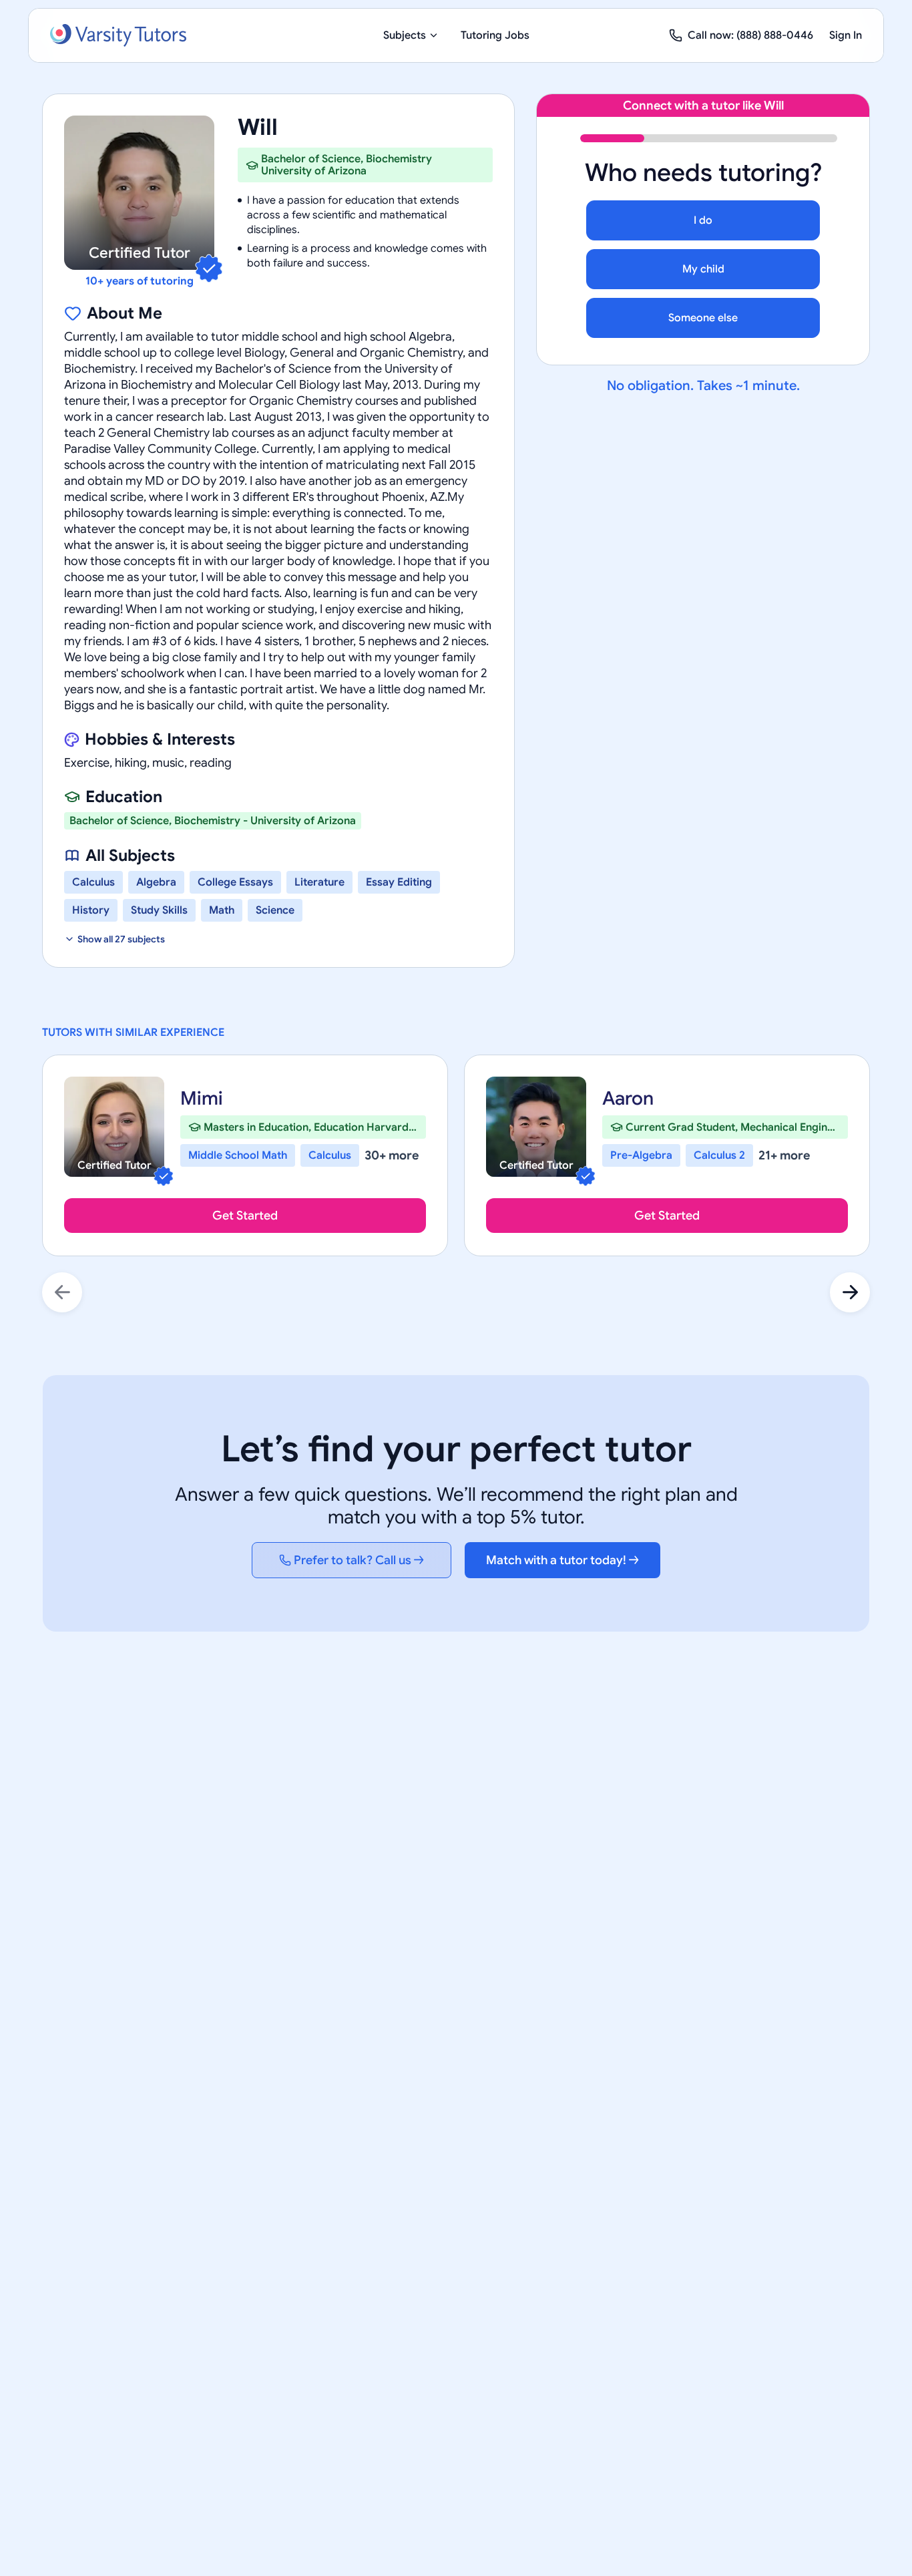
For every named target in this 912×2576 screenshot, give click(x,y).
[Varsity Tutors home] (118, 35)
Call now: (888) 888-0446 (750, 35)
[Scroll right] (850, 1292)
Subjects (405, 35)
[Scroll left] (62, 1292)
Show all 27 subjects (121, 939)
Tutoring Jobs (495, 35)
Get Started (245, 1216)
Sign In (846, 35)
